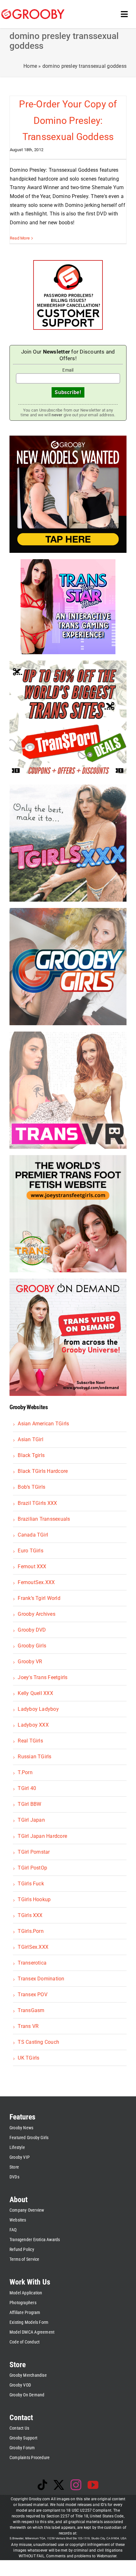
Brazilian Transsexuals (44, 1519)
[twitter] (59, 2485)
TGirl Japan (31, 1820)
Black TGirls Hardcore (43, 1471)
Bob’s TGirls (31, 1487)
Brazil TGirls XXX (37, 1503)
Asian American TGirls (43, 1424)
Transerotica (32, 1963)
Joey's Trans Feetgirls (43, 1677)
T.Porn (25, 1772)
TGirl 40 (27, 1788)
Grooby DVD (32, 1630)
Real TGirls (30, 1741)
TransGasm (31, 2010)
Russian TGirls (34, 1757)
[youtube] (93, 2485)
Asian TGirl (31, 1439)
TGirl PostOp (32, 1868)
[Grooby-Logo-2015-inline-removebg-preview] (33, 12)
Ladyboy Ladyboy (38, 1709)
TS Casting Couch (38, 2042)
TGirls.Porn (31, 1931)
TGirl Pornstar (34, 1852)
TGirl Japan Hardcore (42, 1836)
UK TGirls (28, 2058)
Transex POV (33, 1994)
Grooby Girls (32, 1646)
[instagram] (76, 2485)
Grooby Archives (37, 1614)
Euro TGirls (31, 1551)
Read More (20, 238)
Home (30, 66)
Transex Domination (41, 1979)
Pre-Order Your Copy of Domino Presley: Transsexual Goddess (68, 120)
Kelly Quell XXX (35, 1693)
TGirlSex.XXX (33, 1947)
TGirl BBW (29, 1804)
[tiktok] (42, 2485)
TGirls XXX (30, 1915)
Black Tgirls (31, 1455)
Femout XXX (32, 1566)
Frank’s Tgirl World (39, 1598)
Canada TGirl (33, 1535)
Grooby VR (30, 1662)
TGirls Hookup (34, 1899)
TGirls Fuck (31, 1884)
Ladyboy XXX (33, 1725)
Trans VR (28, 2026)
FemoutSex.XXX (36, 1582)
